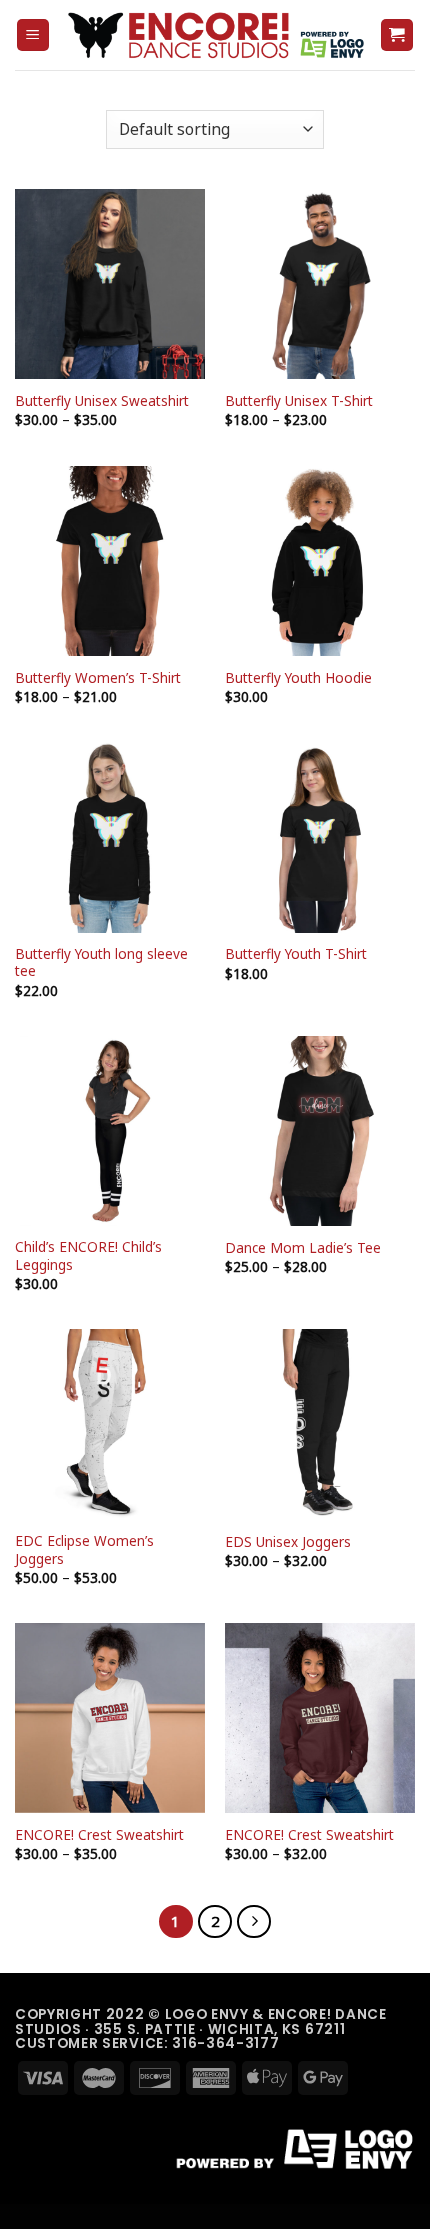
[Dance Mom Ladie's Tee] (320, 1131)
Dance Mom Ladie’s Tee (303, 1248)
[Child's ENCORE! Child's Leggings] (110, 1131)
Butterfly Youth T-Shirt (296, 954)
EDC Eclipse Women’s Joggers (84, 1549)
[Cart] (397, 35)
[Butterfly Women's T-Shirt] (110, 561)
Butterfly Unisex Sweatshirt (102, 401)
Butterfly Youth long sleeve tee (101, 962)
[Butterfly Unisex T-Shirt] (320, 284)
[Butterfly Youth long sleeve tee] (110, 837)
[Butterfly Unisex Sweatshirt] (110, 284)
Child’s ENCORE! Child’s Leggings (88, 1255)
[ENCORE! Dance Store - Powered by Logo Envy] (215, 35)
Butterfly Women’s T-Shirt (98, 678)
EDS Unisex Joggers (288, 1542)
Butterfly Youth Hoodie (298, 678)
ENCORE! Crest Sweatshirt (99, 1835)
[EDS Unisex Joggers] (320, 1424)
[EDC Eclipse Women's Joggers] (110, 1424)
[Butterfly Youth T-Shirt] (320, 837)
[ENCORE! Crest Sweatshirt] (110, 1718)
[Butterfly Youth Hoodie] (320, 561)
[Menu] (33, 35)
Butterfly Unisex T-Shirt (299, 401)
